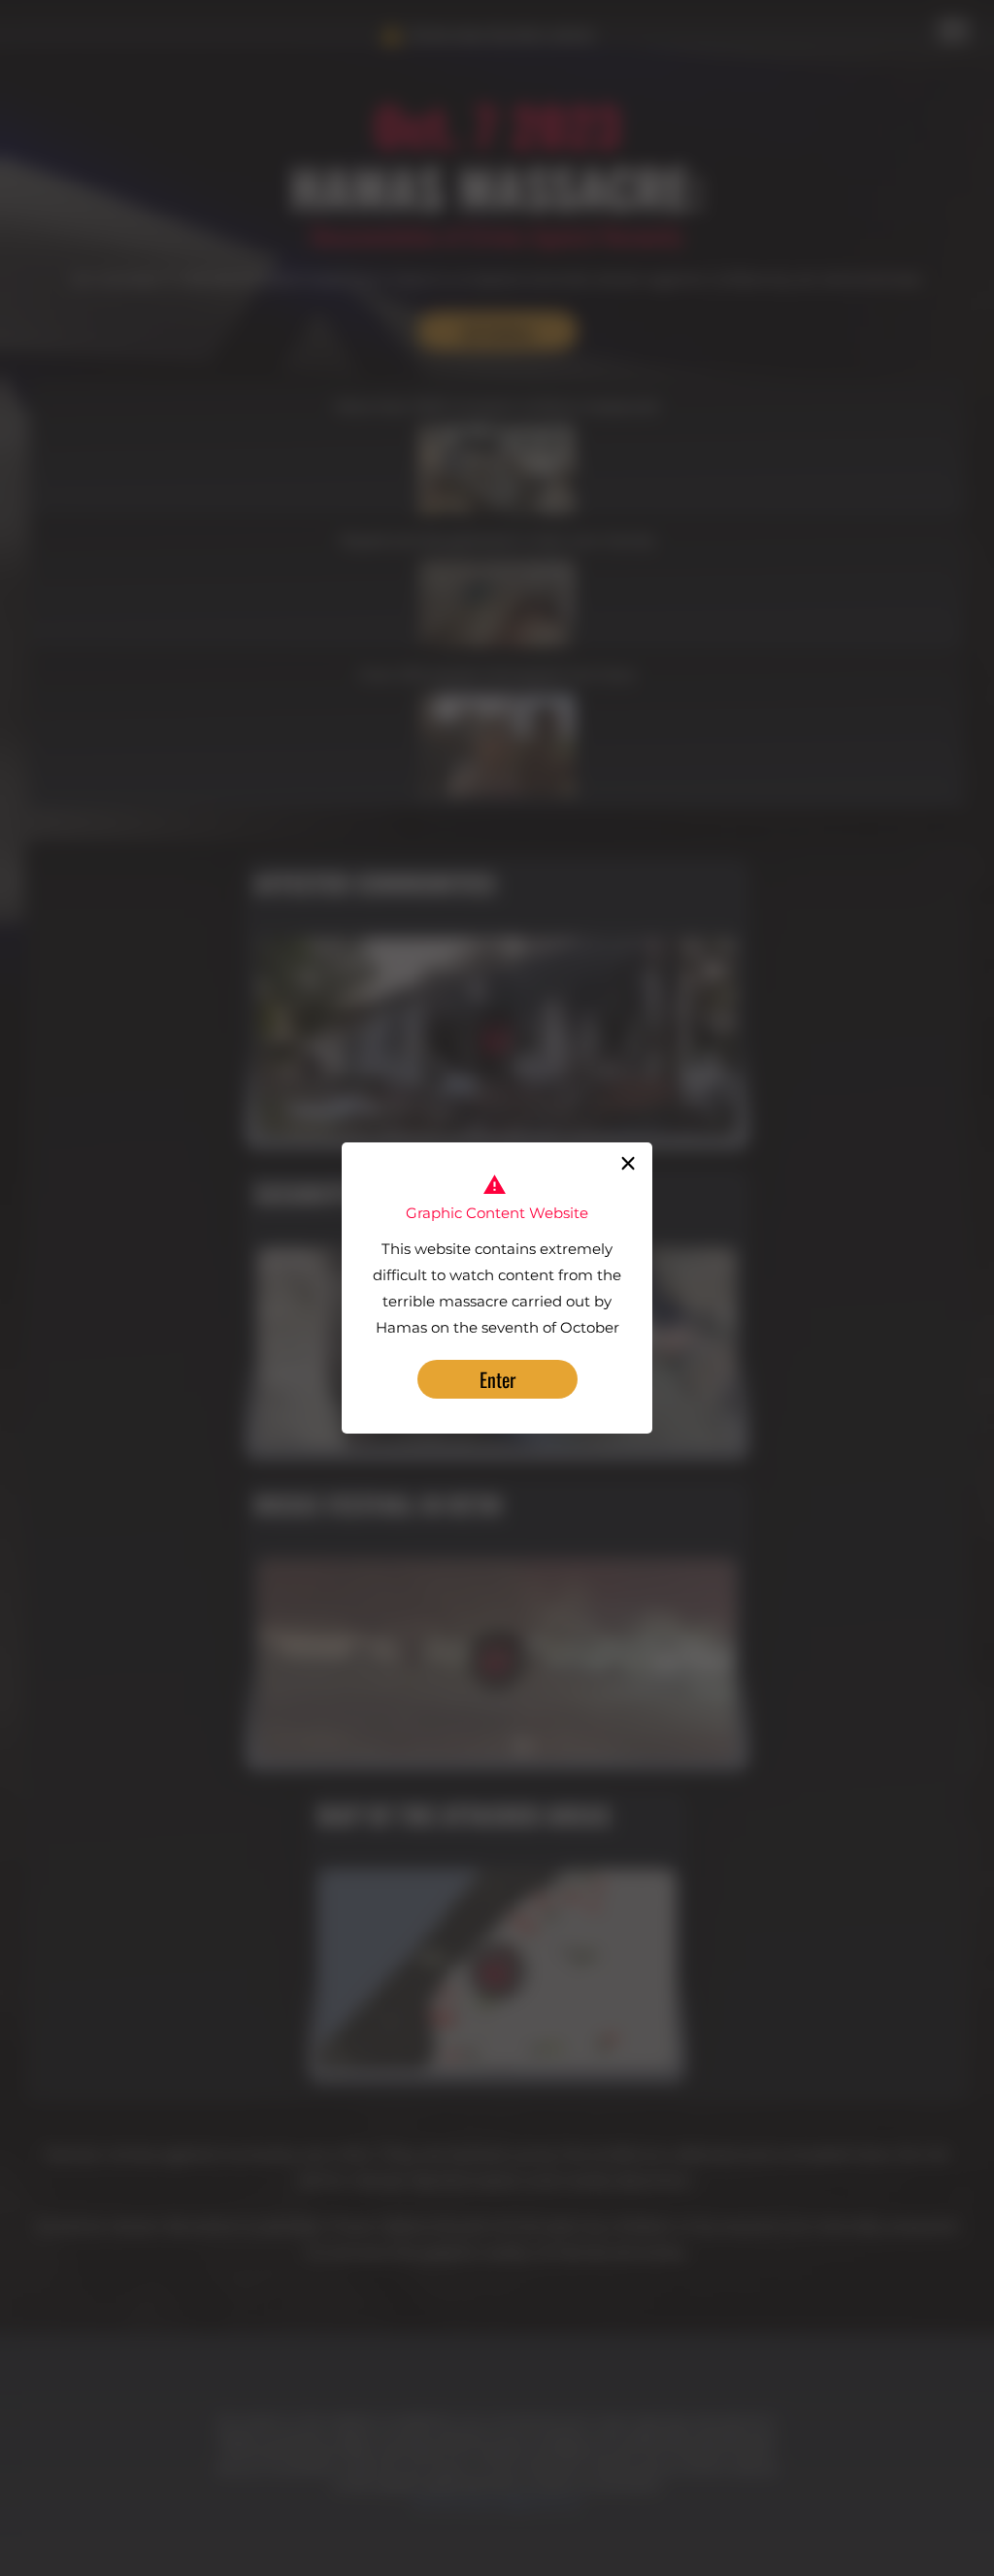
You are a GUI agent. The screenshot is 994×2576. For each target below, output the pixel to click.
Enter (497, 1379)
